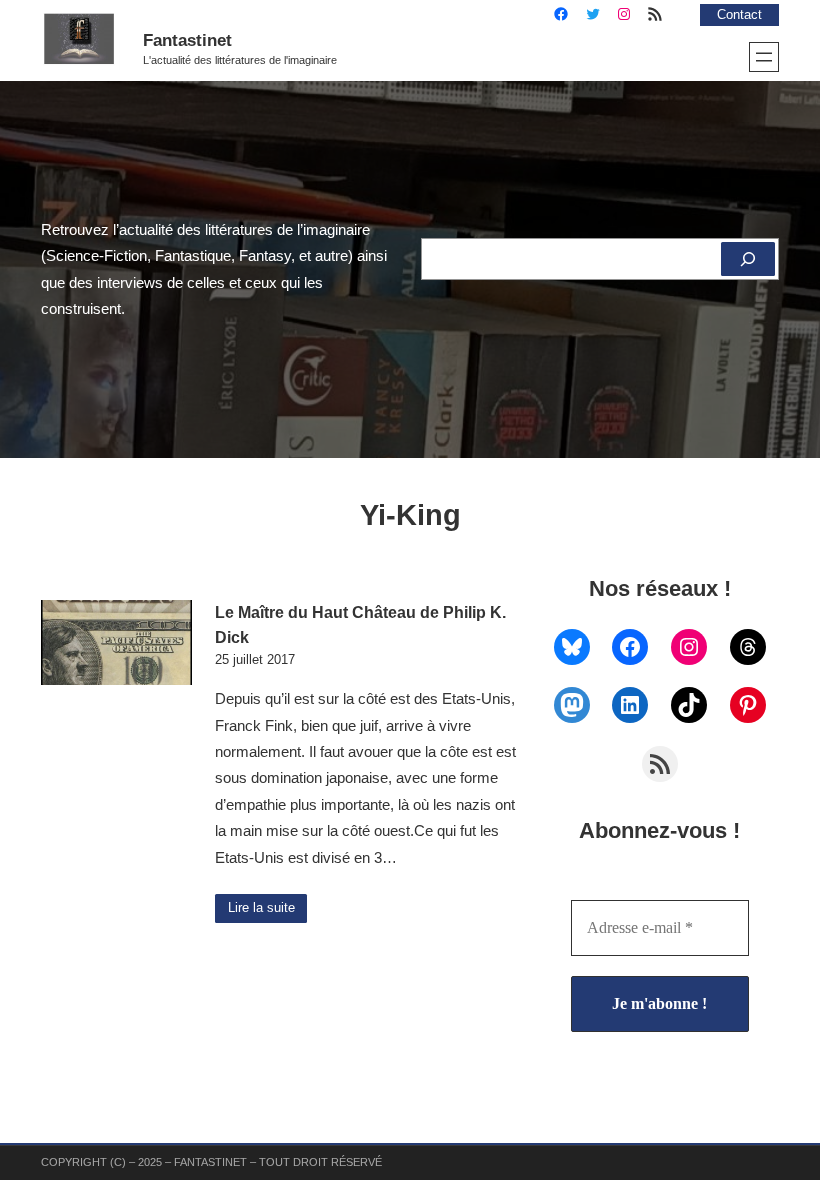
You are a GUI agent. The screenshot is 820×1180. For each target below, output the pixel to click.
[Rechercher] (748, 259)
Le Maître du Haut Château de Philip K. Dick (360, 624)
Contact (739, 15)
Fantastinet (187, 40)
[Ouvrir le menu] (764, 57)
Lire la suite (261, 908)
